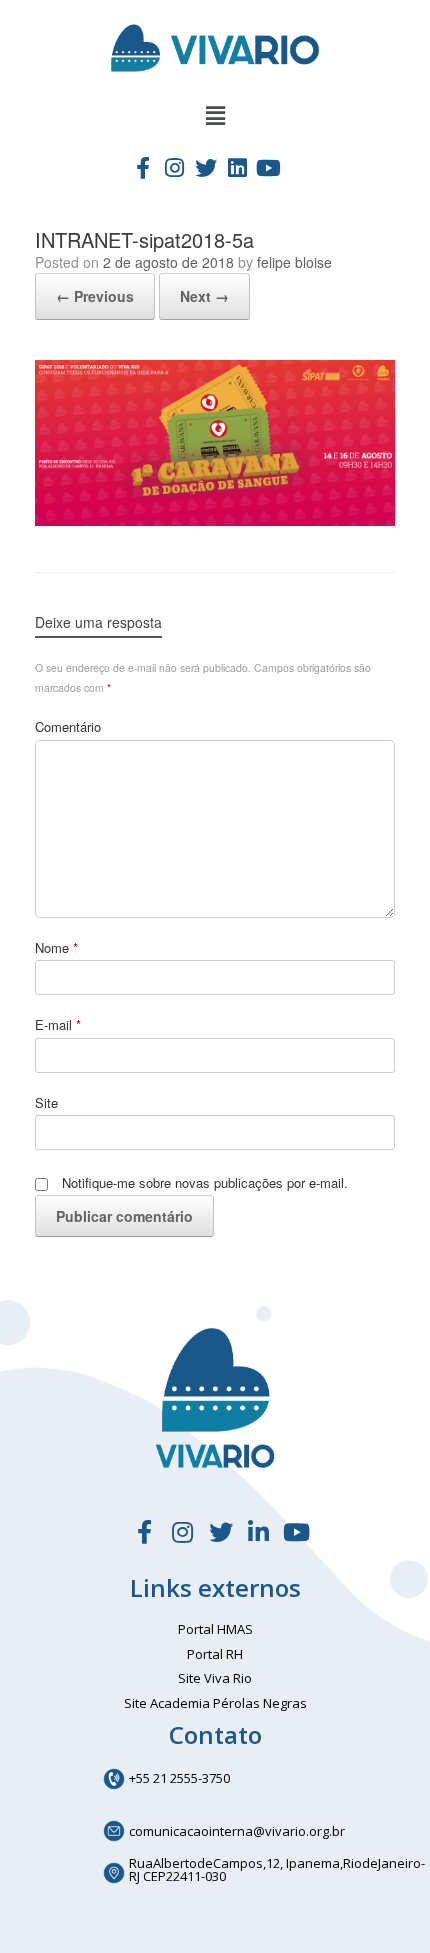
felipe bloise (294, 262)
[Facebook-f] (143, 167)
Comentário (68, 726)
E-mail (58, 1024)
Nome (56, 947)
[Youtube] (269, 167)
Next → (204, 296)
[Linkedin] (237, 167)
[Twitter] (206, 167)
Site (46, 1102)
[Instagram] (174, 167)
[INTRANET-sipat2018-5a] (215, 520)
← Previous (95, 296)
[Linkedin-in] (259, 1532)
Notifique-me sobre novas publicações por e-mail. (205, 1182)
